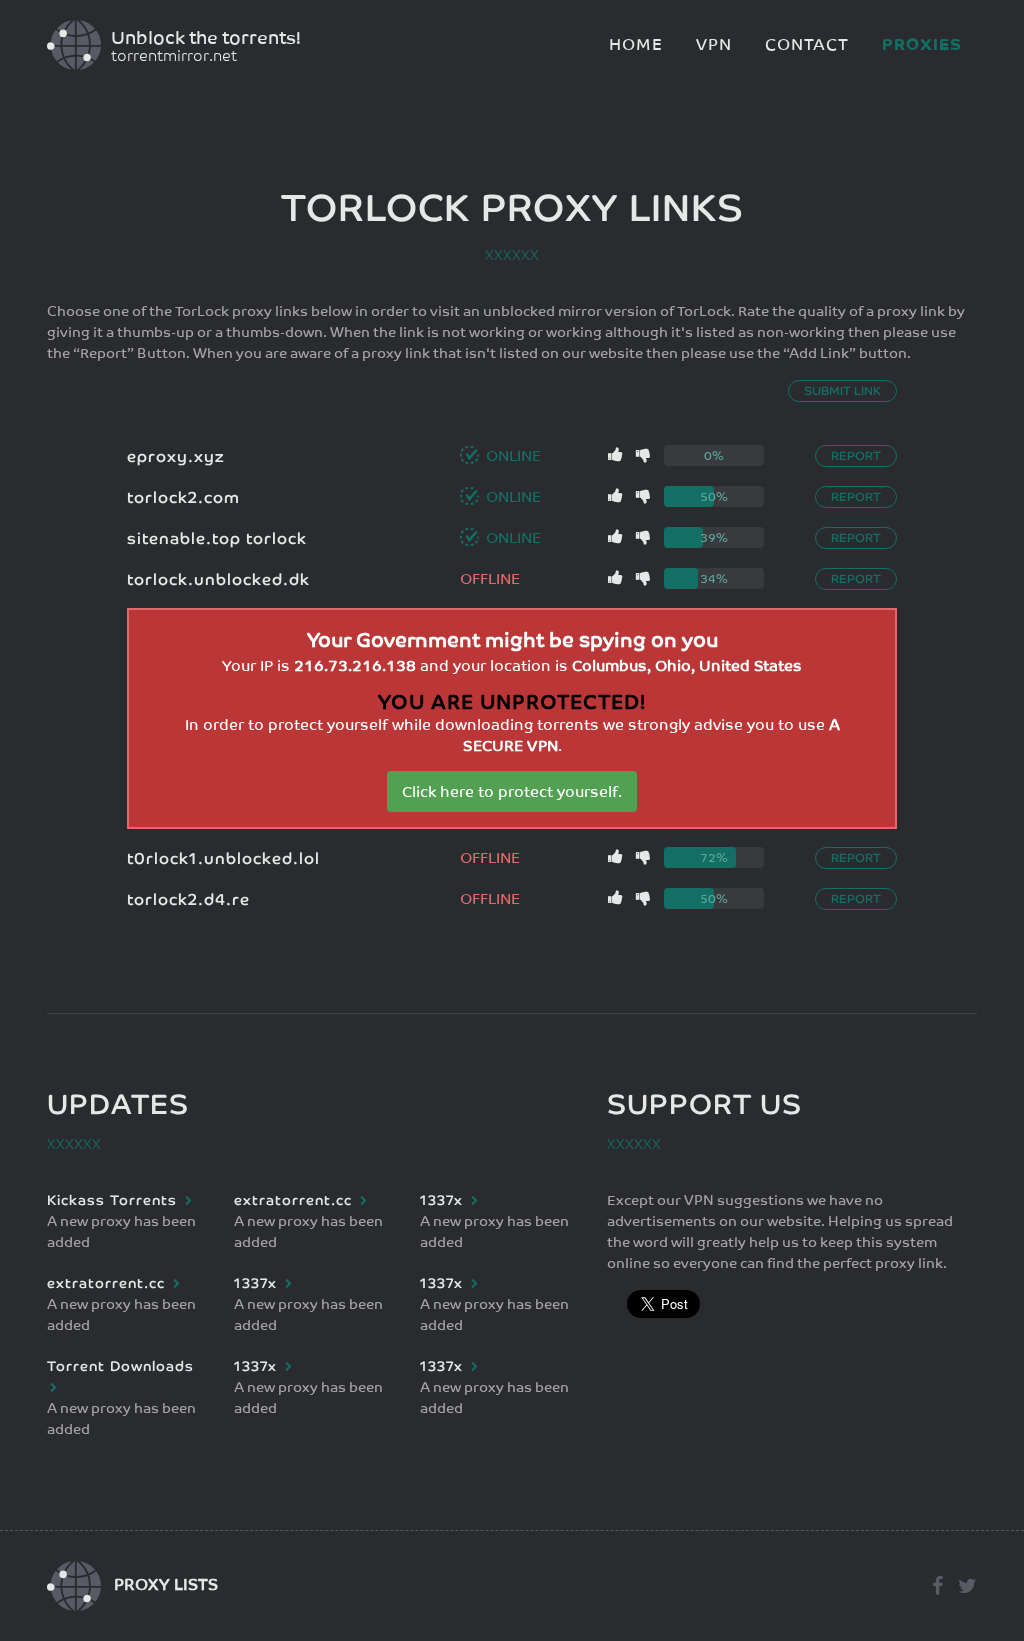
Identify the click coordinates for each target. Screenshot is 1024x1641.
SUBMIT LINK (842, 390)
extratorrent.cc (295, 1200)
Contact (807, 44)
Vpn (714, 44)
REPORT (856, 455)
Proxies (922, 44)
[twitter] (962, 1585)
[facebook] (935, 1585)
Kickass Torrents (114, 1200)
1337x (444, 1200)
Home (636, 44)
